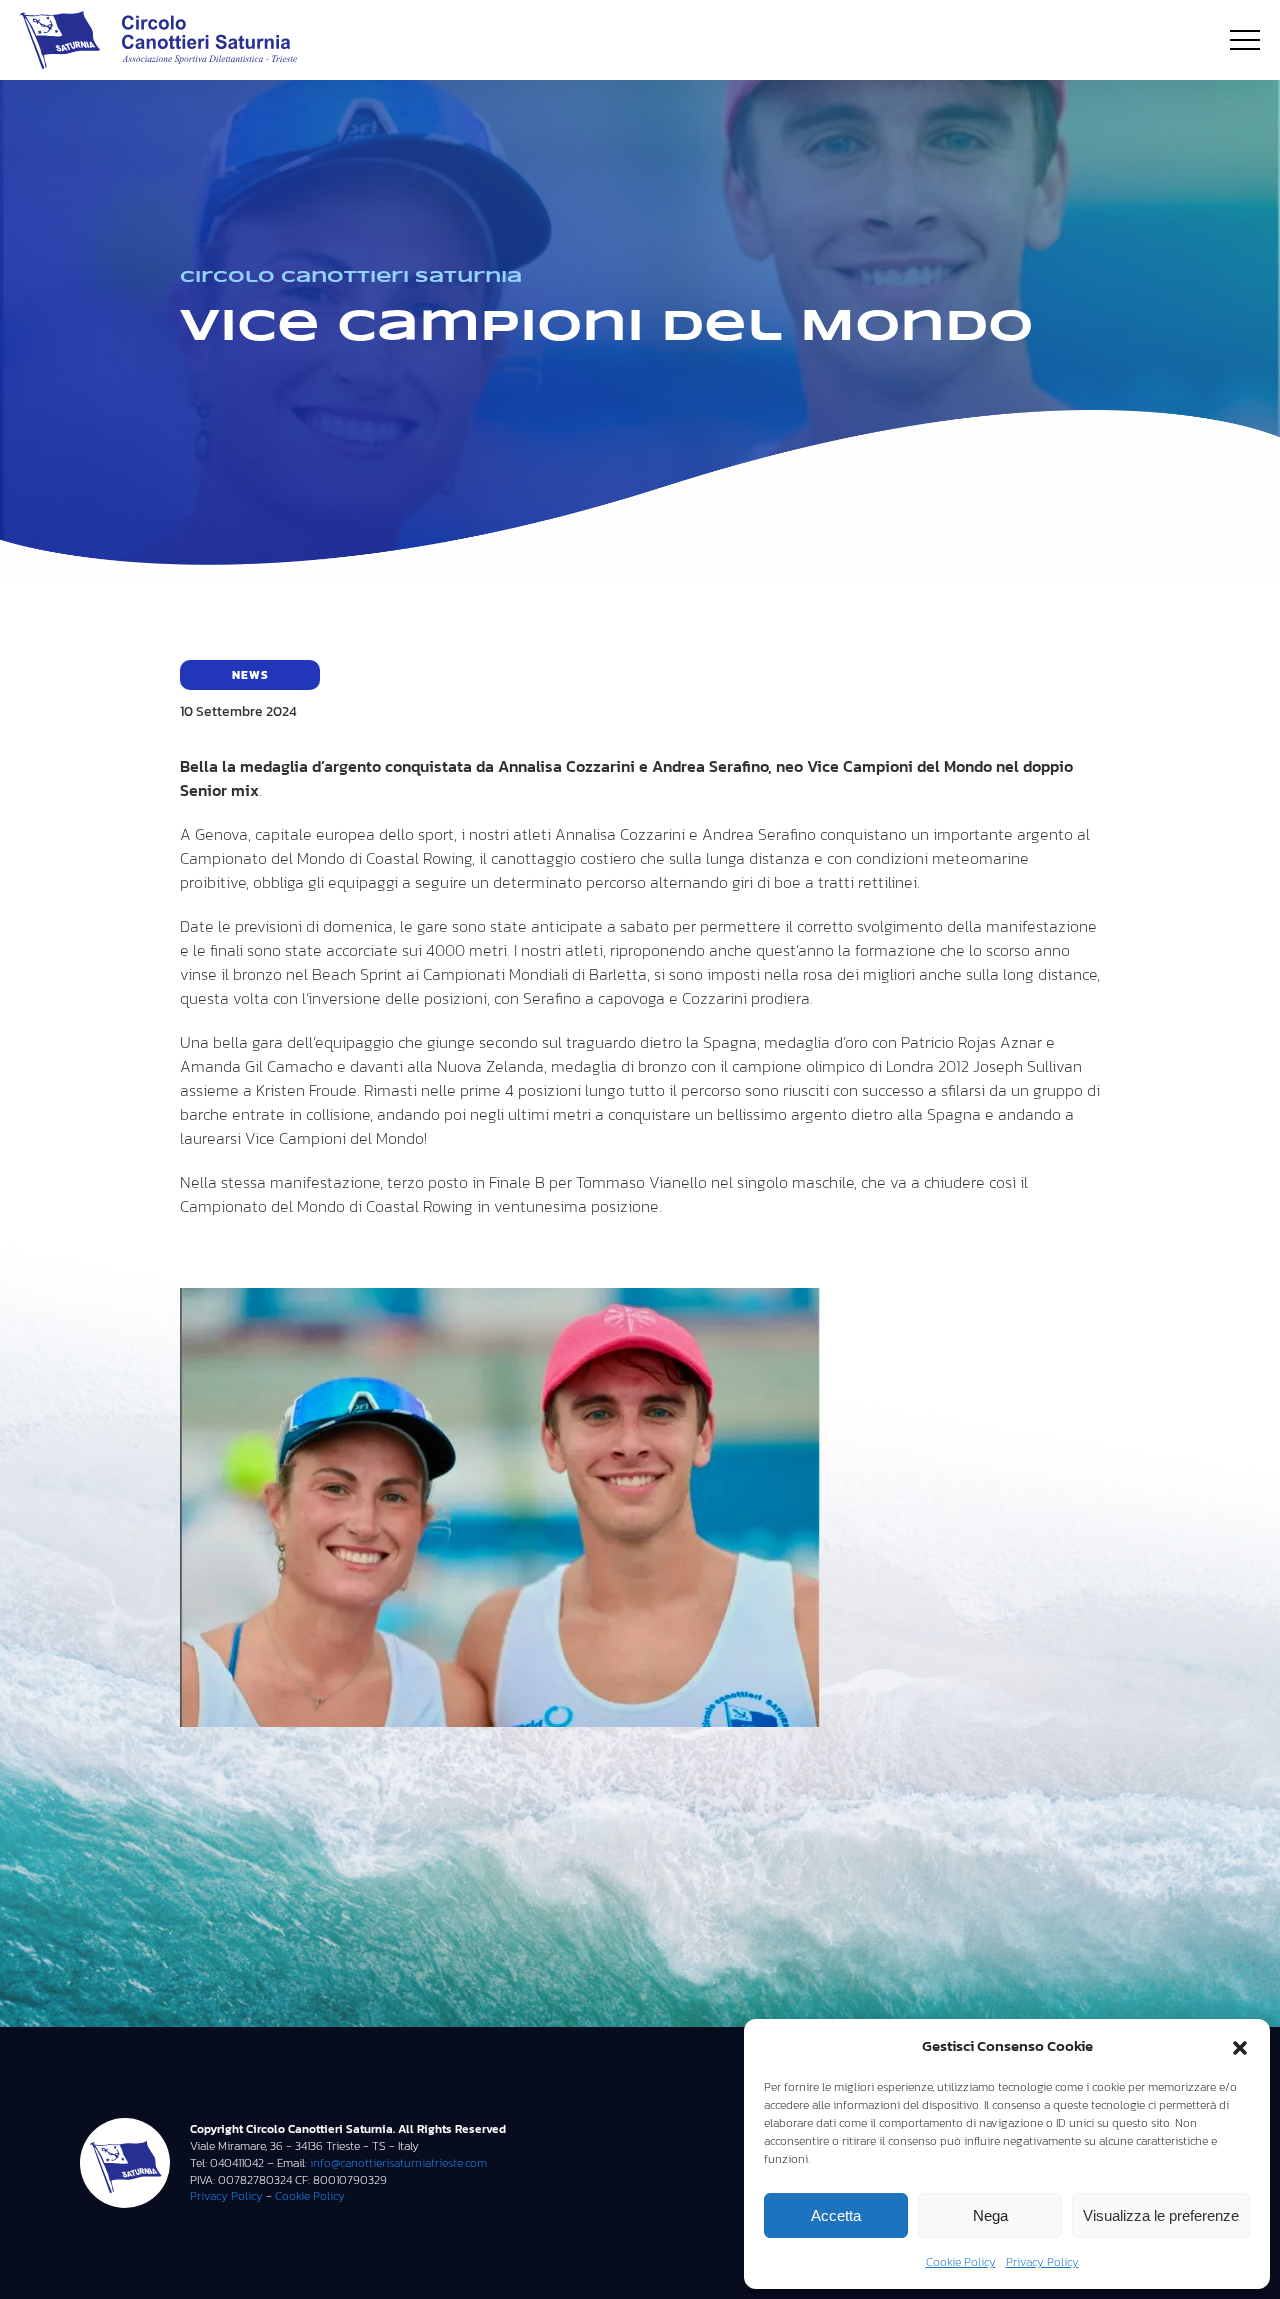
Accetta (836, 2215)
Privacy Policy (1042, 2262)
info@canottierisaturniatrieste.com (397, 2163)
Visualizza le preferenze (1161, 2215)
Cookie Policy (961, 2262)
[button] (1240, 2046)
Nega (990, 2215)
